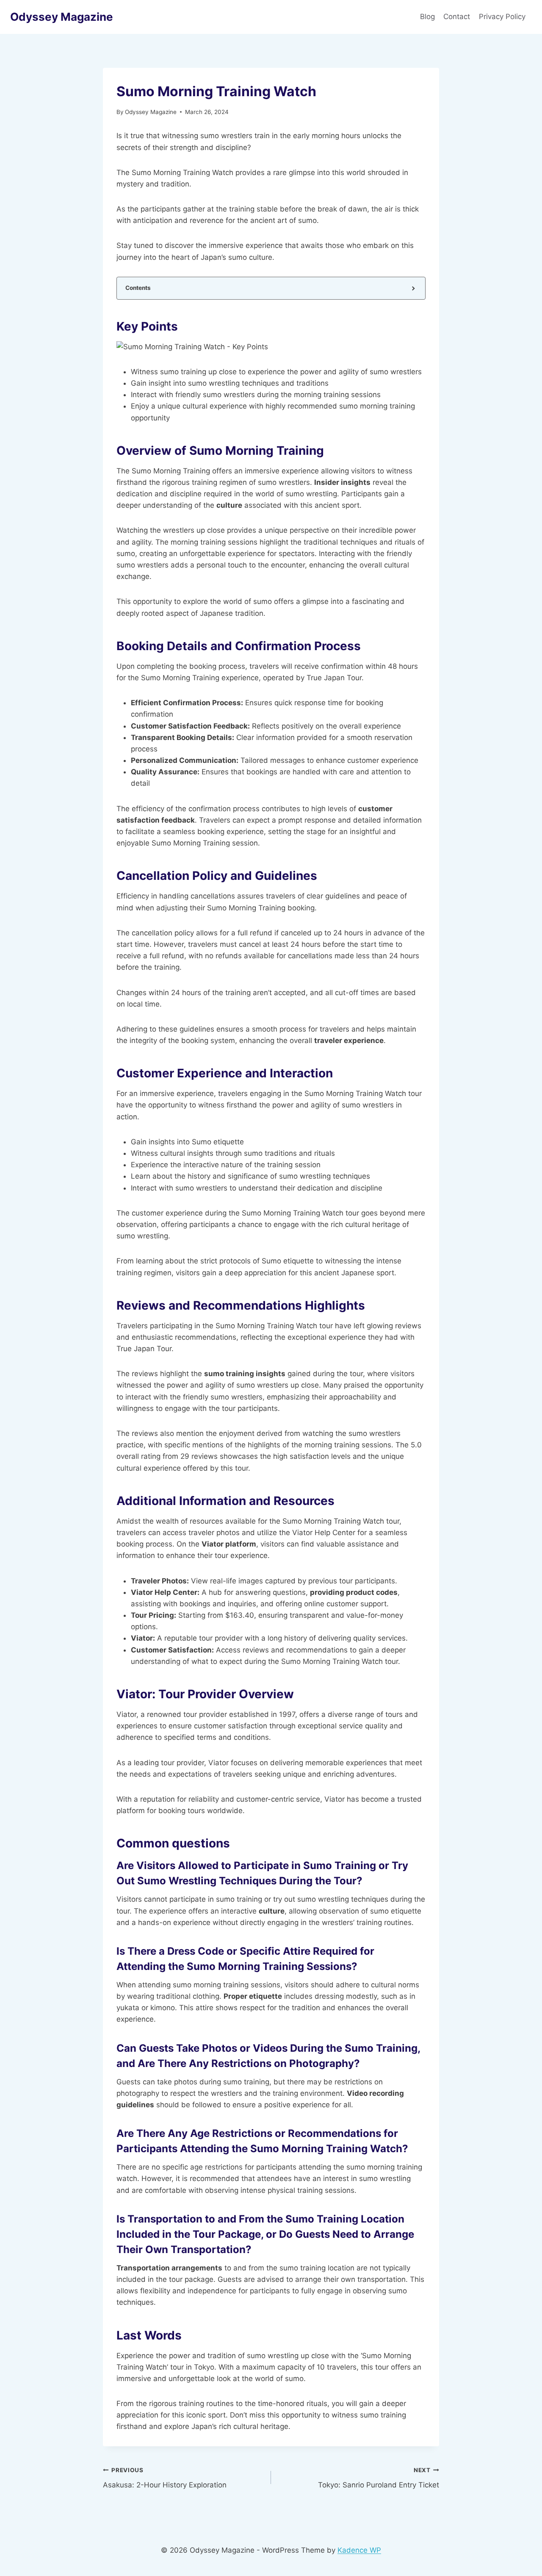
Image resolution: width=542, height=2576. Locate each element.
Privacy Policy (503, 17)
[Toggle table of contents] (413, 288)
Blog (427, 17)
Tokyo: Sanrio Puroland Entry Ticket (379, 2478)
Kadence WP (359, 2550)
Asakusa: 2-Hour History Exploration (165, 2478)
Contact (457, 17)
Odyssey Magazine (151, 112)
